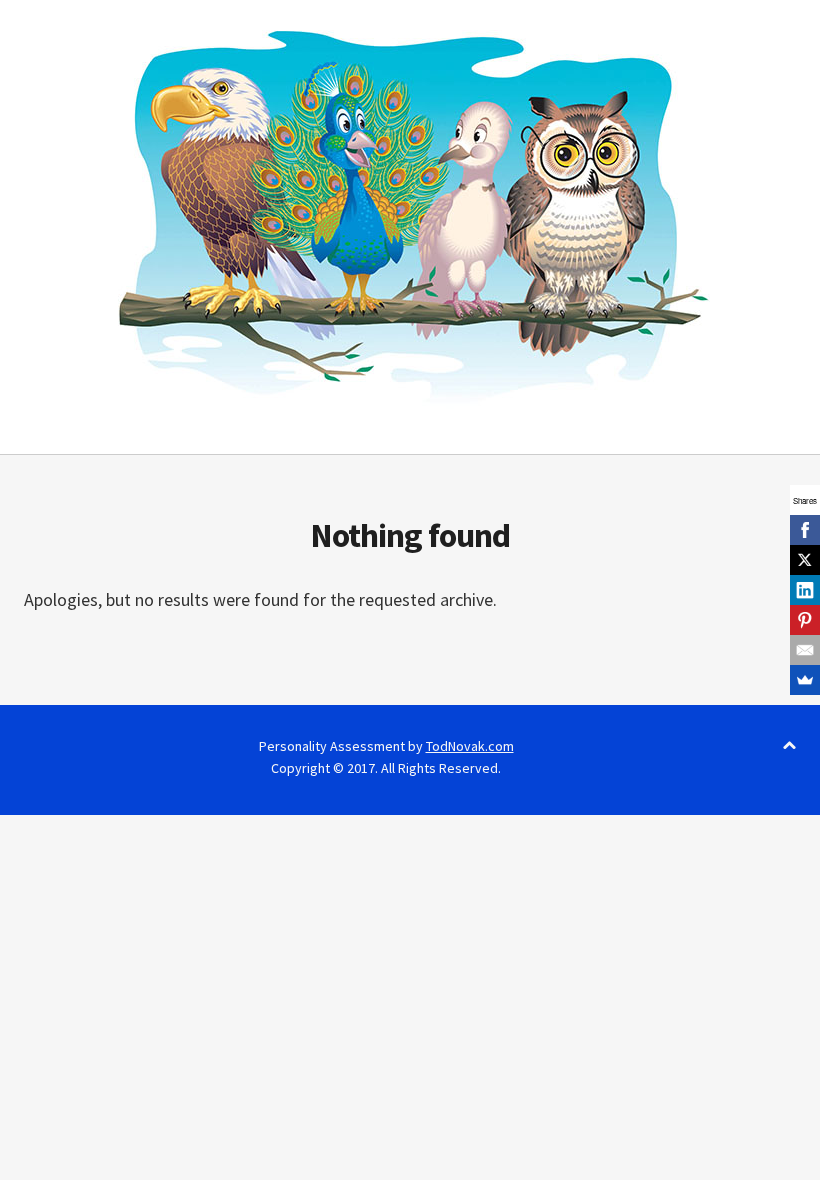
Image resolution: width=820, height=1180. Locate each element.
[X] (805, 560)
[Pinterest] (805, 620)
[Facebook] (805, 530)
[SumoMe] (805, 680)
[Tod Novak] (410, 216)
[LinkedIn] (805, 590)
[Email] (805, 650)
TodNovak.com (470, 746)
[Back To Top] (789, 746)
